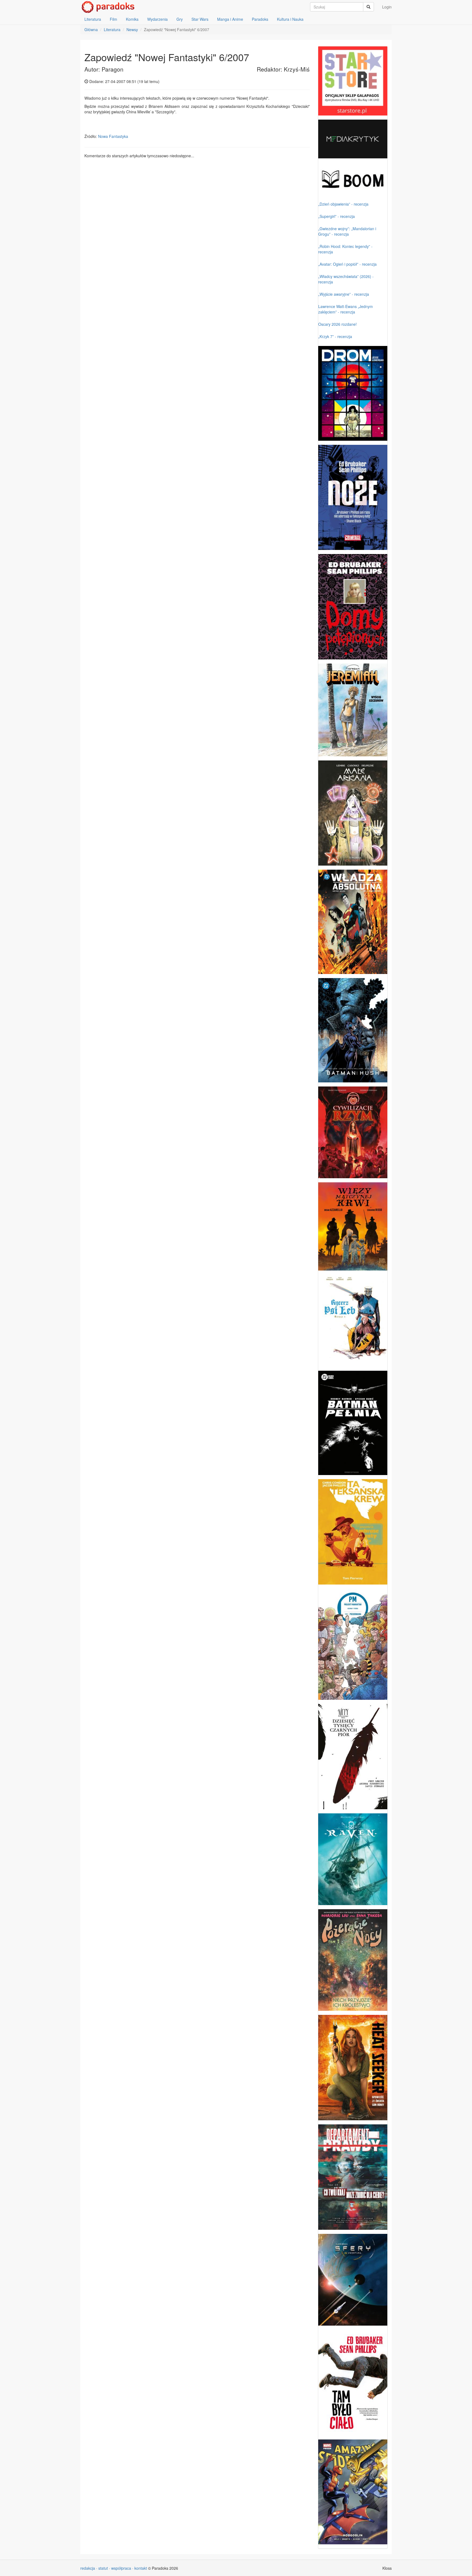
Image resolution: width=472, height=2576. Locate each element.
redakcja (88, 2568)
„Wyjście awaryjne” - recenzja (344, 294)
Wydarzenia (157, 19)
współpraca (121, 2568)
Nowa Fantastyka (113, 136)
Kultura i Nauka (290, 19)
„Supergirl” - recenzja (337, 216)
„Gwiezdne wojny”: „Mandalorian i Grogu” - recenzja (347, 231)
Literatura (93, 19)
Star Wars (200, 19)
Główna (91, 29)
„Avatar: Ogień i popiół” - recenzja (347, 264)
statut (103, 2568)
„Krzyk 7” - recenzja (335, 336)
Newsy (132, 29)
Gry (180, 19)
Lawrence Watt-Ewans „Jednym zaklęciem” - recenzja (346, 309)
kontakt (141, 2568)
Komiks (132, 19)
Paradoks (260, 19)
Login (387, 7)
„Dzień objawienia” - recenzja (343, 204)
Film (113, 19)
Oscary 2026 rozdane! (337, 324)
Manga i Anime (230, 19)
